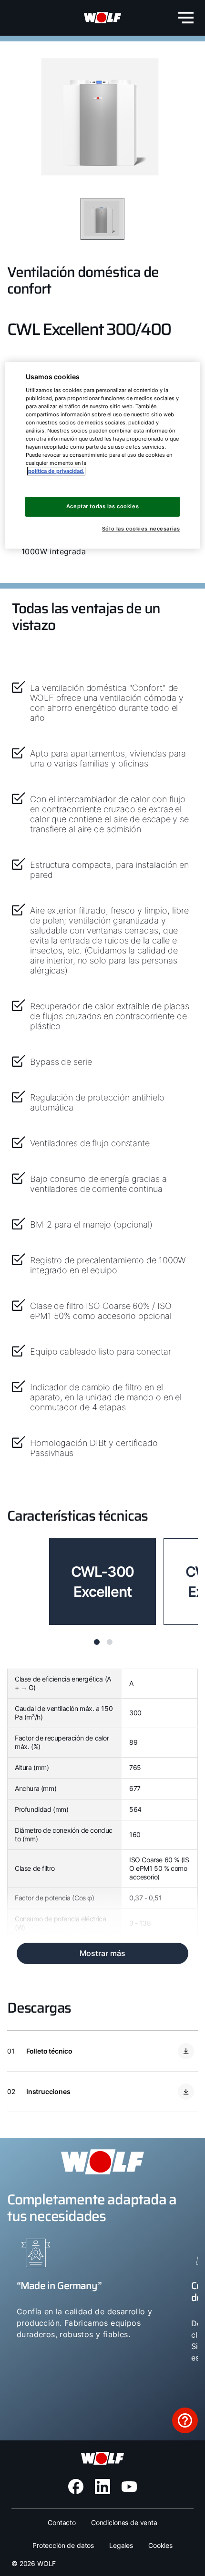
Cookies (160, 2545)
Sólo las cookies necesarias (141, 529)
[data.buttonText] (185, 2420)
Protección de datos (63, 2545)
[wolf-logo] (102, 18)
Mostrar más (102, 1953)
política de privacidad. (56, 471)
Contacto (62, 2522)
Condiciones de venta (124, 2522)
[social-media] (76, 2487)
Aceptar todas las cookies (102, 506)
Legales (121, 2545)
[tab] (97, 1642)
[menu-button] (186, 18)
